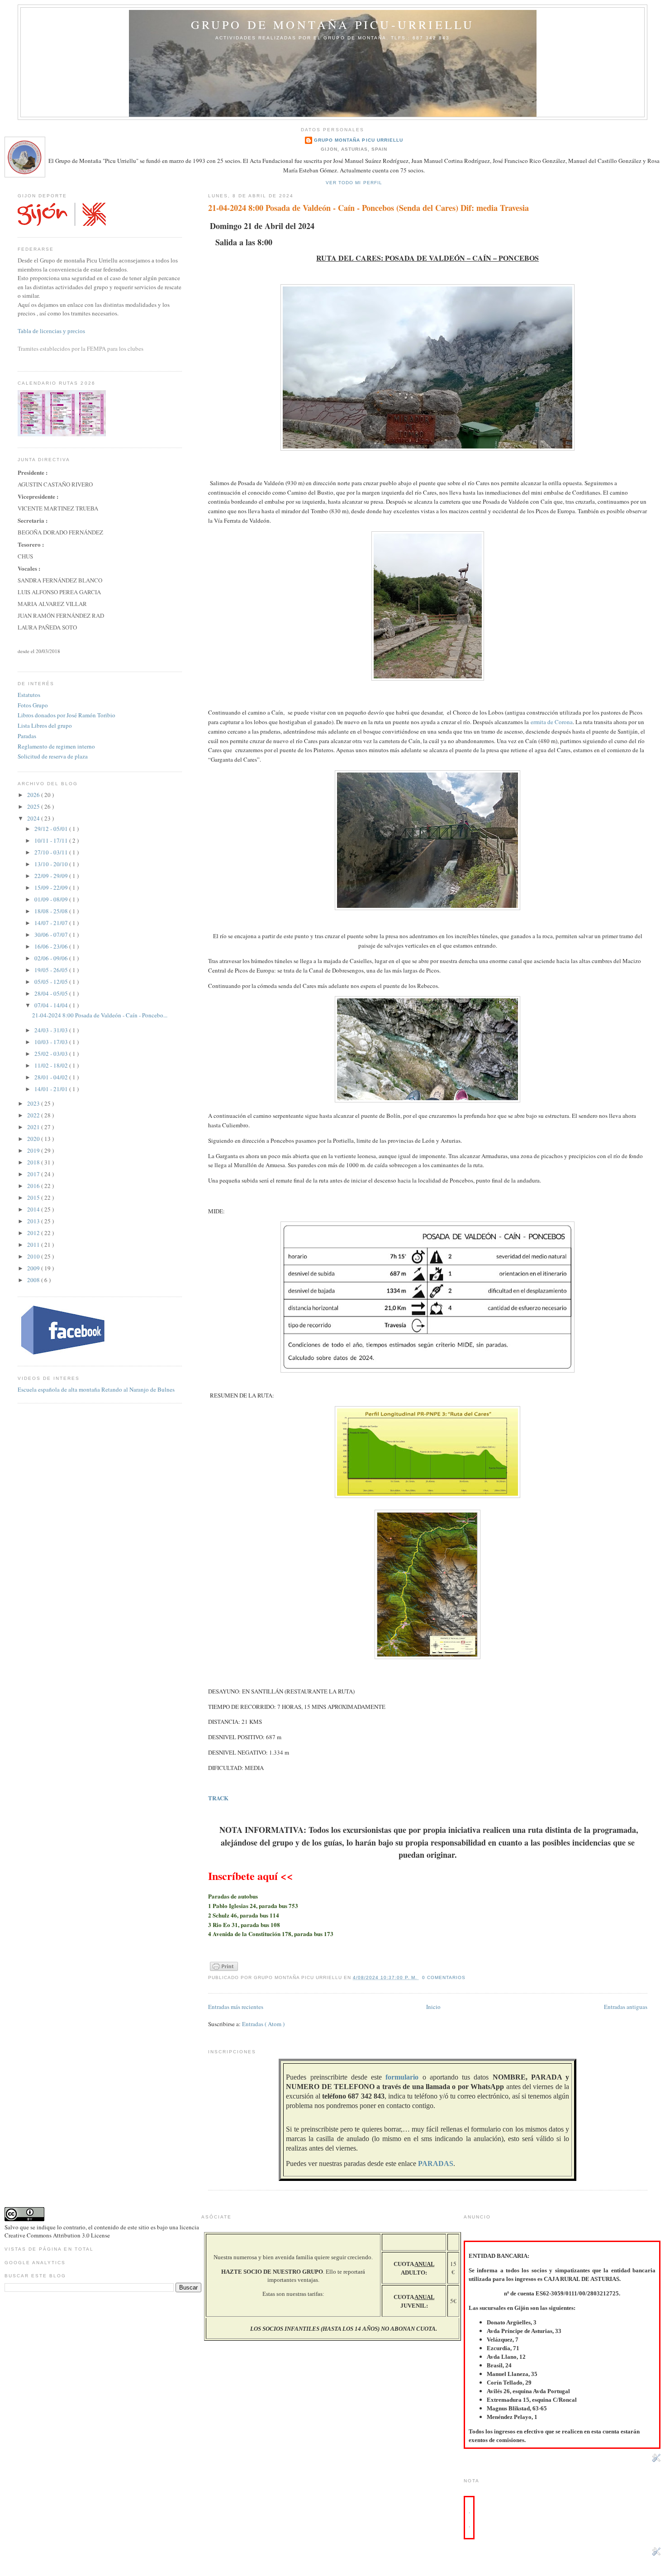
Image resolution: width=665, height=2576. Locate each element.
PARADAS (436, 2163)
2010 (34, 1256)
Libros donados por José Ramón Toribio (66, 715)
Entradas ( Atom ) (263, 2024)
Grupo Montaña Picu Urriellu (358, 140)
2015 (34, 1197)
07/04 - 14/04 (52, 1005)
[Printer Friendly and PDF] (224, 1971)
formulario (402, 2077)
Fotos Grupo (33, 705)
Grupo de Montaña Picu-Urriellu (333, 24)
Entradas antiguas (626, 2007)
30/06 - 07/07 (52, 935)
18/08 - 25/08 (52, 911)
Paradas (27, 736)
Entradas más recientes (236, 2007)
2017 (34, 1174)
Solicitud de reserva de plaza (53, 756)
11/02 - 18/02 (52, 1065)
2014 (34, 1209)
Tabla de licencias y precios (51, 331)
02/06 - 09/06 (52, 958)
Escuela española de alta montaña (59, 1389)
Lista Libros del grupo (45, 725)
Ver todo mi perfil (354, 183)
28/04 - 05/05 (52, 993)
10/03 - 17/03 (52, 1042)
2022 (34, 1115)
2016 (34, 1186)
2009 (34, 1268)
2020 (34, 1139)
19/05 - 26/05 (52, 970)
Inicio (433, 2007)
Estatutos (29, 695)
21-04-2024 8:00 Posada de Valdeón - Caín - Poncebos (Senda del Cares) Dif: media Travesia (368, 208)
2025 (34, 806)
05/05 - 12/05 (52, 982)
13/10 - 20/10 (52, 864)
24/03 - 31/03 (52, 1030)
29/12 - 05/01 (52, 829)
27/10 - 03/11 (52, 852)
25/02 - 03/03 (52, 1054)
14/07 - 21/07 (52, 923)
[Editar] (656, 2460)
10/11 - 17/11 (52, 840)
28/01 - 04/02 (52, 1077)
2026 (34, 795)
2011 (34, 1245)
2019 (34, 1150)
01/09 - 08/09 (52, 899)
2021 (34, 1127)
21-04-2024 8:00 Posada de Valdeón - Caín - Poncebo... (100, 1015)
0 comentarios (444, 1977)
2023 (34, 1103)
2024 (34, 818)
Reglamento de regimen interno (56, 746)
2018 (34, 1162)
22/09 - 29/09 (52, 876)
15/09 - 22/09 (52, 887)
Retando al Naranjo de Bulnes (138, 1389)
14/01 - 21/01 (52, 1089)
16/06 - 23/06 (52, 946)
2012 (34, 1233)
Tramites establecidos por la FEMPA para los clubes (81, 348)
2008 (34, 1280)
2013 (34, 1221)
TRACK (218, 1798)
